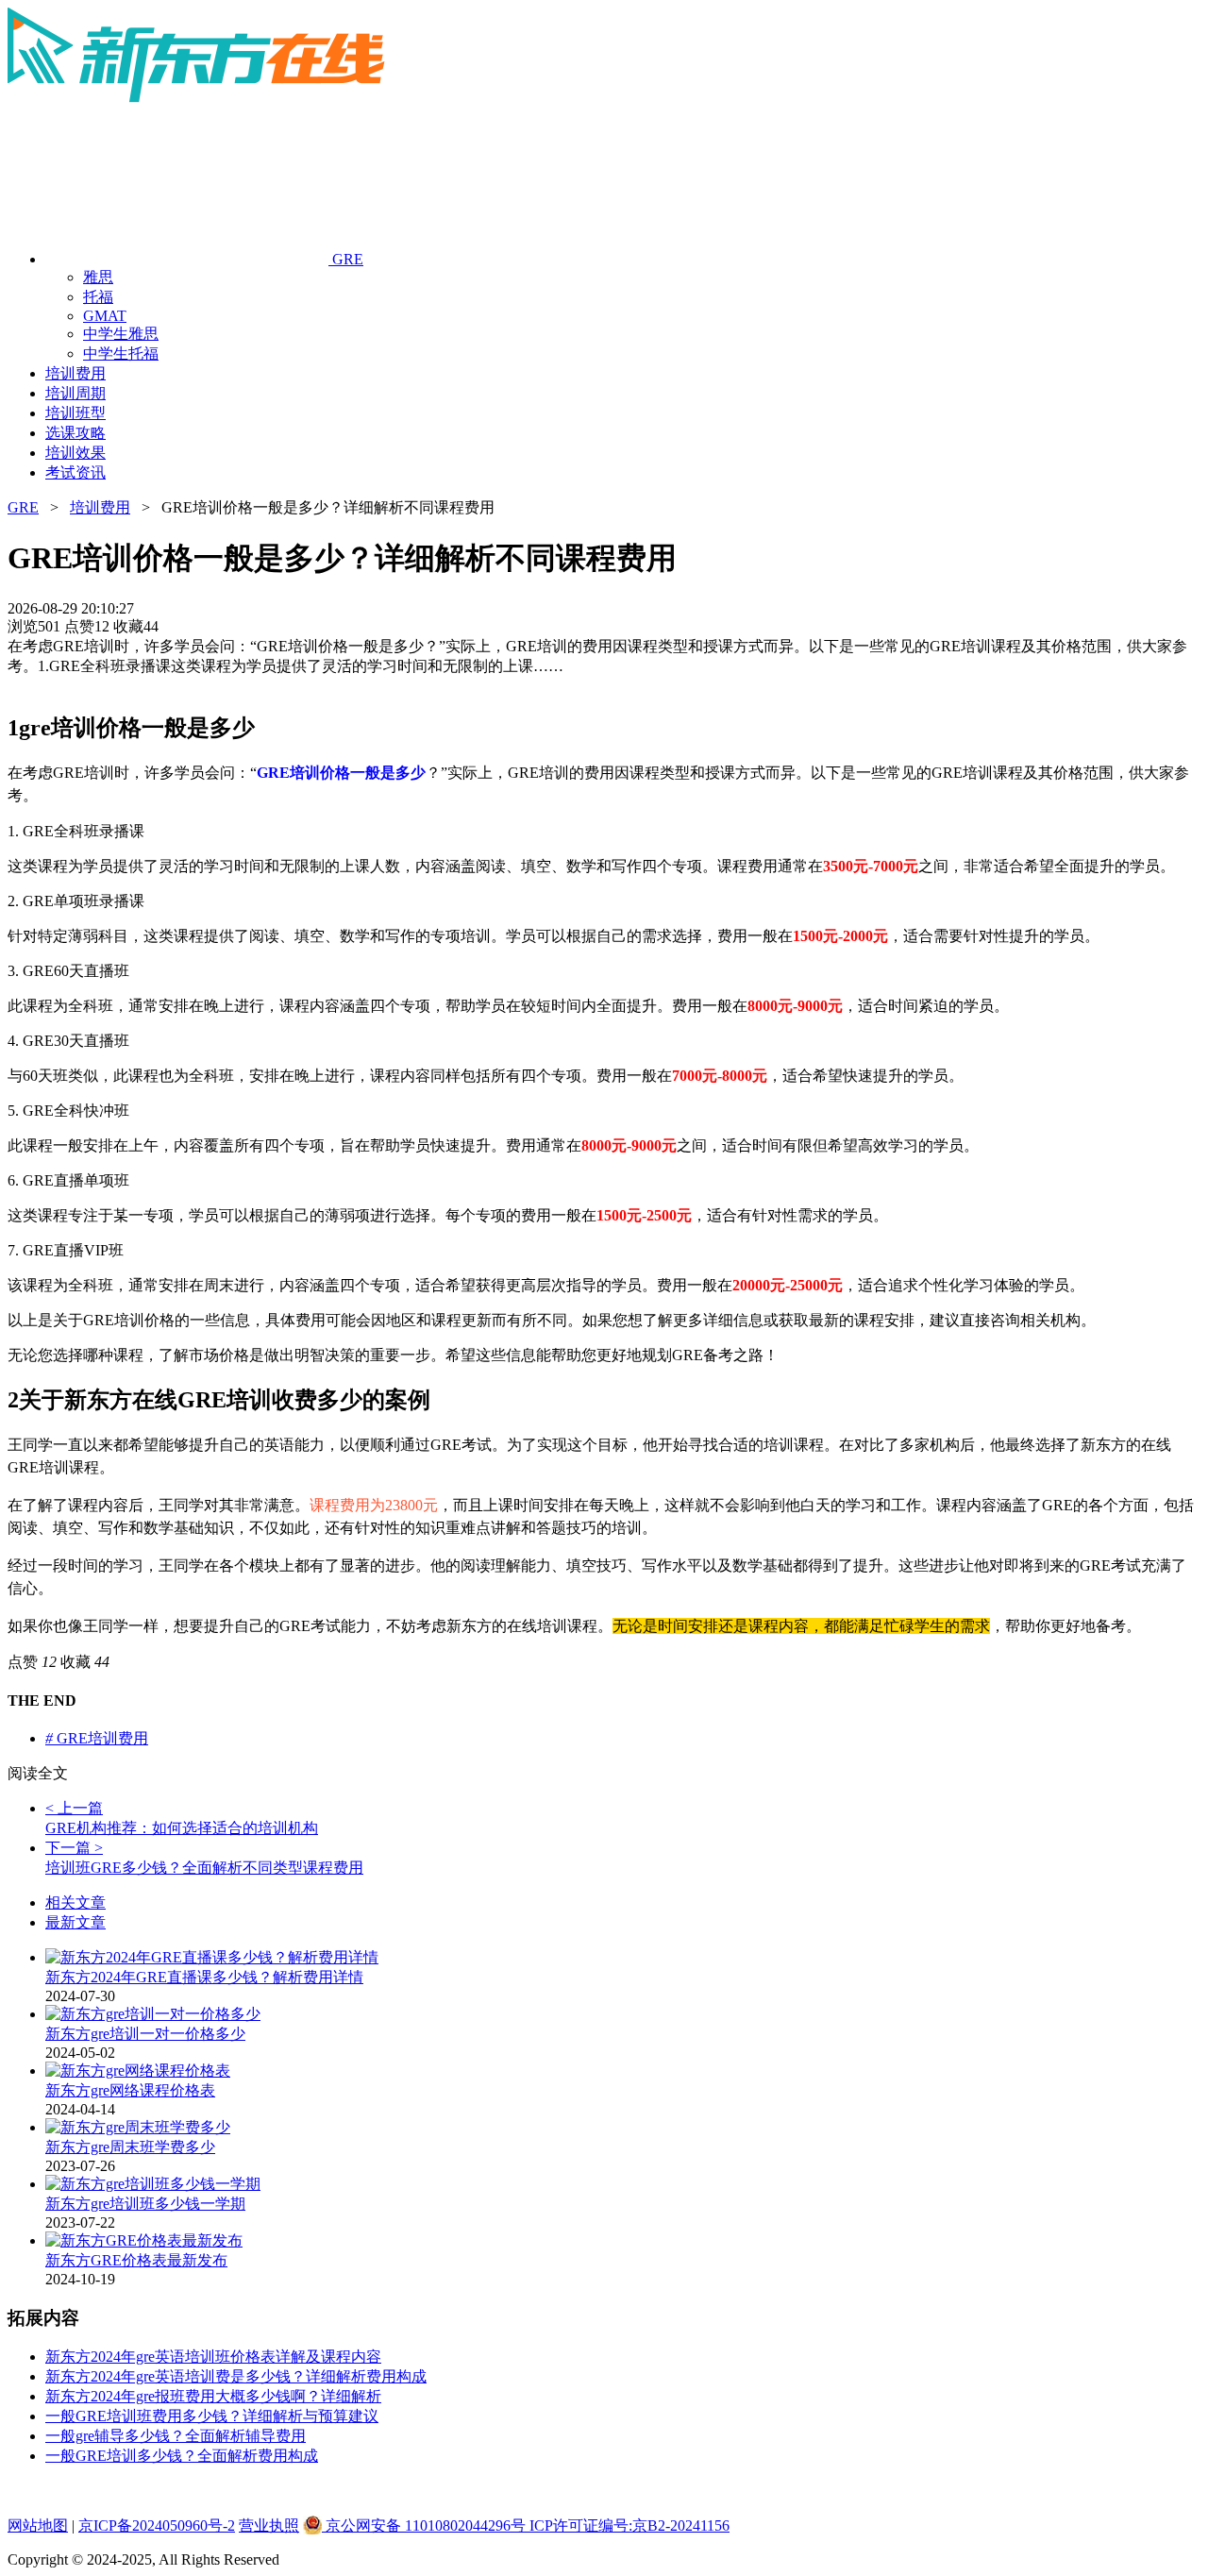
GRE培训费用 (97, 1738)
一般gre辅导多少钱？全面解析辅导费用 (176, 2436)
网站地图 (38, 2525)
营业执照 (269, 2525)
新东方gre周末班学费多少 (130, 2147)
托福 (98, 297)
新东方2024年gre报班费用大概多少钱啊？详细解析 (213, 2396)
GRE (23, 507)
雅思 (98, 277)
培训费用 (100, 507)
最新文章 (75, 1922)
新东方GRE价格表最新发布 (136, 2260)
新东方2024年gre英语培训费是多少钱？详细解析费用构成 (236, 2376)
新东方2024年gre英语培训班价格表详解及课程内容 (213, 2357)
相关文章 (75, 1903)
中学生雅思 (121, 334)
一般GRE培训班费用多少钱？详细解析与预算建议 (212, 2416)
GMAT (105, 316)
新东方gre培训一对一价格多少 (145, 2034)
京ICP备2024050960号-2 (157, 2525)
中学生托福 (121, 354)
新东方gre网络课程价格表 (130, 2090)
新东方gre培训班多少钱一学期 (145, 2204)
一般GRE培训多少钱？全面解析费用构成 (182, 2456)
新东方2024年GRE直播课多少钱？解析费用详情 (204, 1977)
